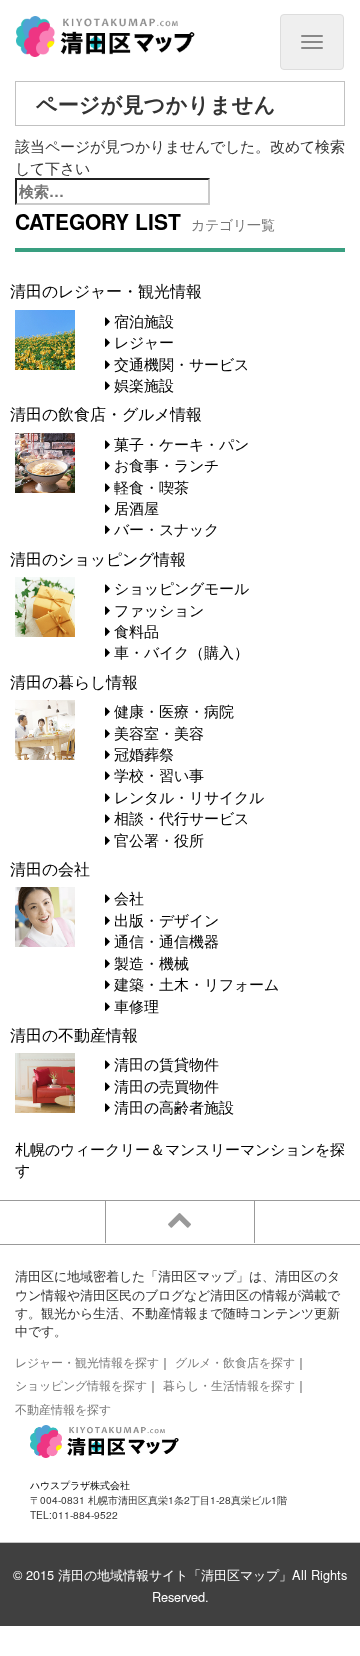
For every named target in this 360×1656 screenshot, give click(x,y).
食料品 (134, 630)
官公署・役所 (157, 839)
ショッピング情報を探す (81, 1384)
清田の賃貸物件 (164, 1063)
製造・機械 (149, 962)
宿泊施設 (142, 320)
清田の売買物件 (164, 1085)
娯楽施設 (142, 384)
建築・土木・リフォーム (194, 983)
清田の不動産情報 (74, 1034)
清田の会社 (50, 868)
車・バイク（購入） (179, 651)
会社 (127, 897)
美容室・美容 (157, 732)
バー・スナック (164, 528)
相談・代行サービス (179, 817)
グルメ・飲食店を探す (235, 1361)
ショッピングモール (179, 587)
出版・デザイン (164, 919)
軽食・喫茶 (149, 486)
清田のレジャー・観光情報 (106, 290)
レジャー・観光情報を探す (87, 1361)
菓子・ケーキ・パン (179, 443)
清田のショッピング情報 (98, 558)
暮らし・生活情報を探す (229, 1384)
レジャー (142, 341)
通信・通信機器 (164, 940)
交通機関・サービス (179, 363)
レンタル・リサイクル (187, 796)
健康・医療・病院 (172, 710)
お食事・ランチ (164, 464)
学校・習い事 (157, 774)
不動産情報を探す (63, 1408)
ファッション (157, 609)
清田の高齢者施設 (172, 1106)
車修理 (134, 1005)
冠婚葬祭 (142, 753)
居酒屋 (134, 507)
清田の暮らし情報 (74, 681)
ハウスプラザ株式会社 (80, 1484)
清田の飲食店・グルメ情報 (106, 413)
